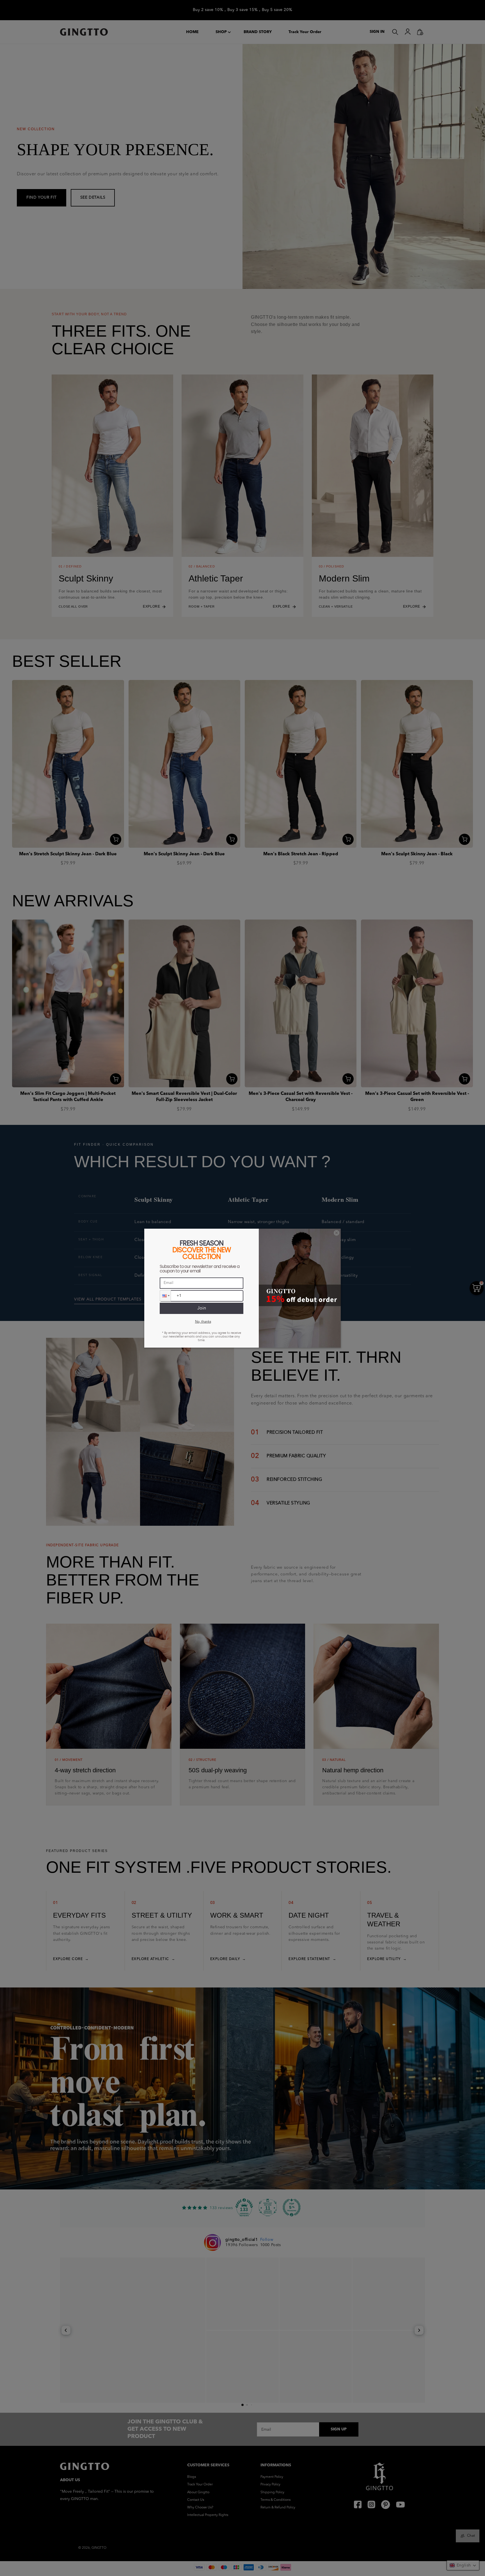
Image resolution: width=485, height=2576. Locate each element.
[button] (165, 1296)
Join (202, 1308)
